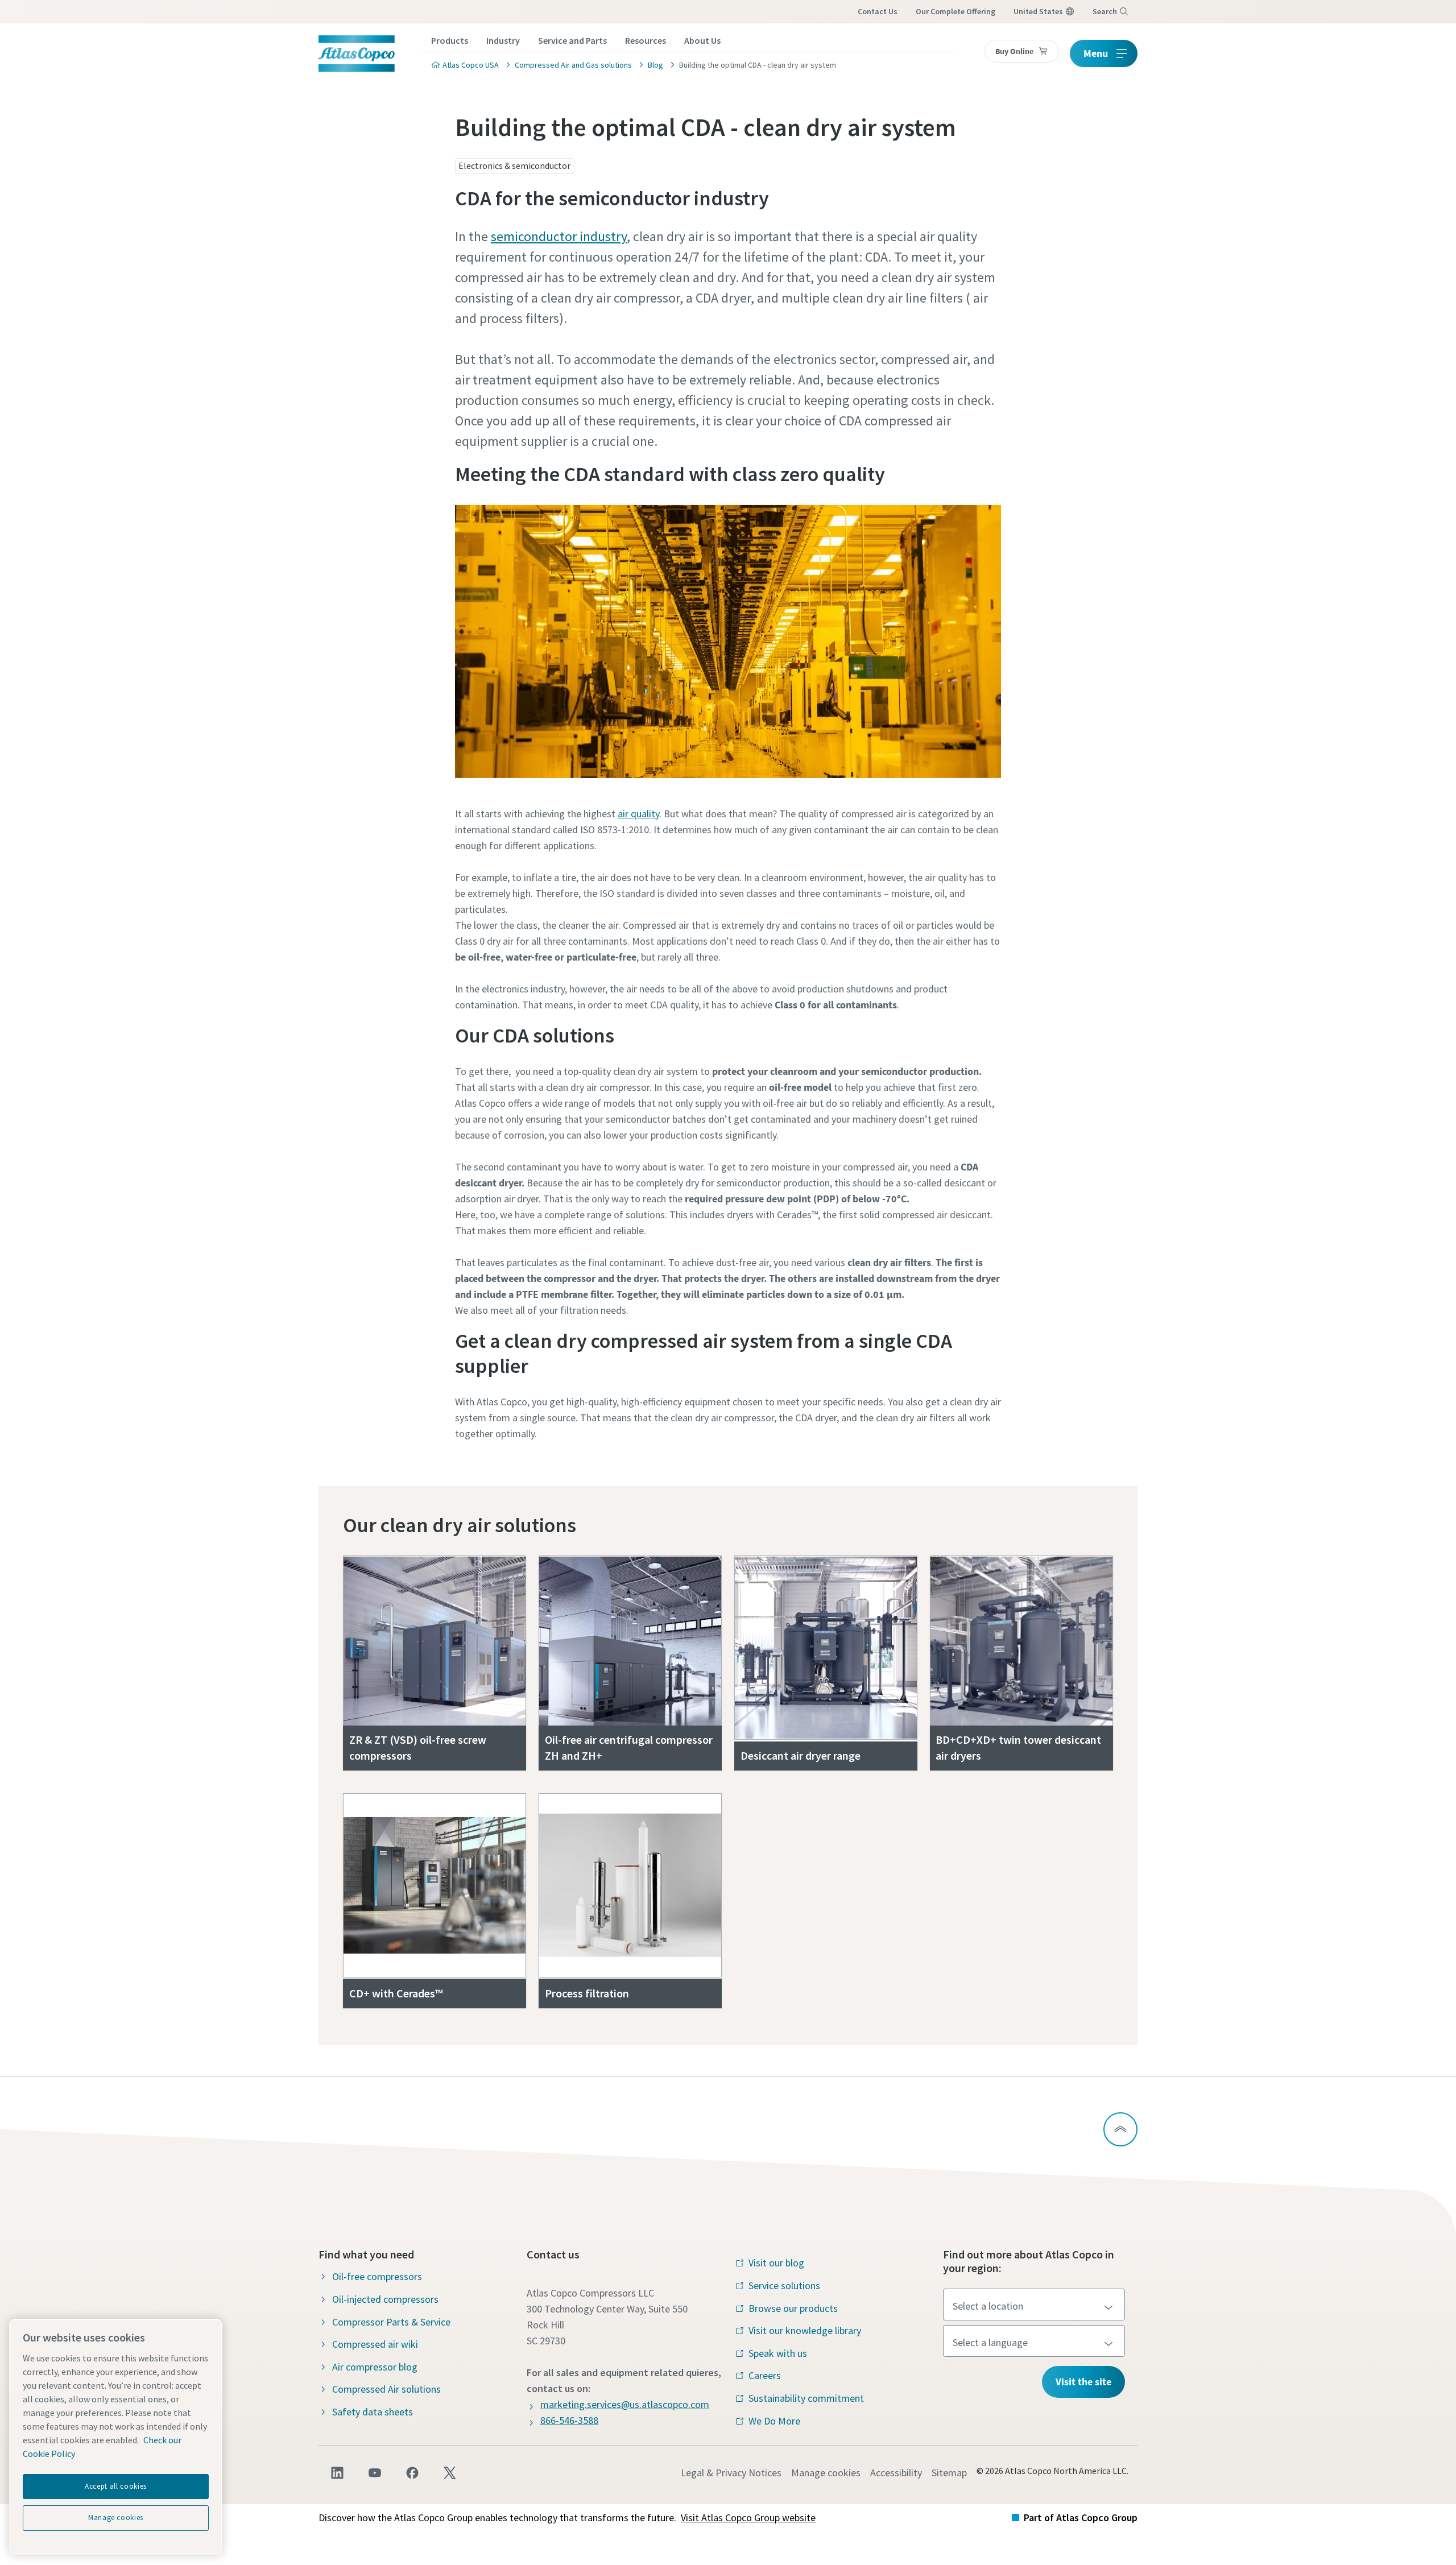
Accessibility (896, 2473)
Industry (503, 40)
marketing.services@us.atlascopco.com (625, 2404)
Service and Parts (572, 40)
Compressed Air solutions (386, 2389)
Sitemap (949, 2473)
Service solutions (784, 2285)
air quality (638, 814)
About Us (702, 40)
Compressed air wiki (375, 2344)
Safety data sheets (373, 2412)
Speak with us (778, 2353)
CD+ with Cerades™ (396, 1993)
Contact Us (878, 11)
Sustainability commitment (806, 2398)
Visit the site (1083, 2382)
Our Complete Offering (955, 11)
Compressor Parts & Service (391, 2322)
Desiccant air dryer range (801, 1755)
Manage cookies (826, 2473)
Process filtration (587, 1993)
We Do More (774, 2421)
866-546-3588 (569, 2420)
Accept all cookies (116, 2486)
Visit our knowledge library (805, 2330)
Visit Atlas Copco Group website (748, 2518)
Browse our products (793, 2308)
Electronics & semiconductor (514, 166)
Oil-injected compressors (385, 2299)
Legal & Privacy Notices (731, 2473)
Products (450, 40)
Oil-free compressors (377, 2276)
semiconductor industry (559, 236)
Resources (646, 40)
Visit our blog (776, 2263)
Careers (765, 2375)
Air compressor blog (375, 2367)
